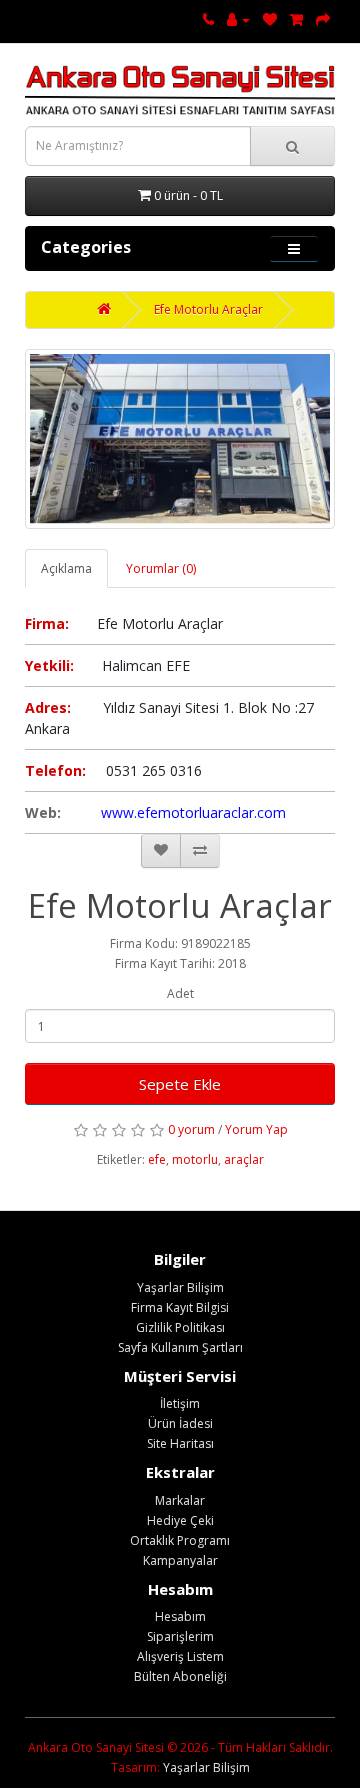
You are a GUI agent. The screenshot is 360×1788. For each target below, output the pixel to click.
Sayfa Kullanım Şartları (180, 1347)
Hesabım (180, 1616)
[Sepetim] (296, 19)
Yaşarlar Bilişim (180, 1287)
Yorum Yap (256, 1129)
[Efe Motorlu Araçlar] (180, 438)
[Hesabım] (238, 19)
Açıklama (66, 568)
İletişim (180, 1403)
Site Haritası (180, 1443)
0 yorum (191, 1129)
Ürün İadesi (180, 1423)
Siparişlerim (180, 1636)
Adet (180, 993)
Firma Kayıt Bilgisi (180, 1307)
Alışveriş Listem (180, 1656)
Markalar (180, 1500)
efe (157, 1159)
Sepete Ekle (180, 1084)
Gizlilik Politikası (180, 1327)
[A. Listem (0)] (270, 19)
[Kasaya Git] (323, 19)
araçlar (244, 1159)
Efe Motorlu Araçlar (208, 309)
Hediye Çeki (180, 1520)
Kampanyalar (180, 1560)
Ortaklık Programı (180, 1540)
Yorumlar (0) (161, 568)
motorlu (195, 1159)
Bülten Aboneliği (180, 1676)
